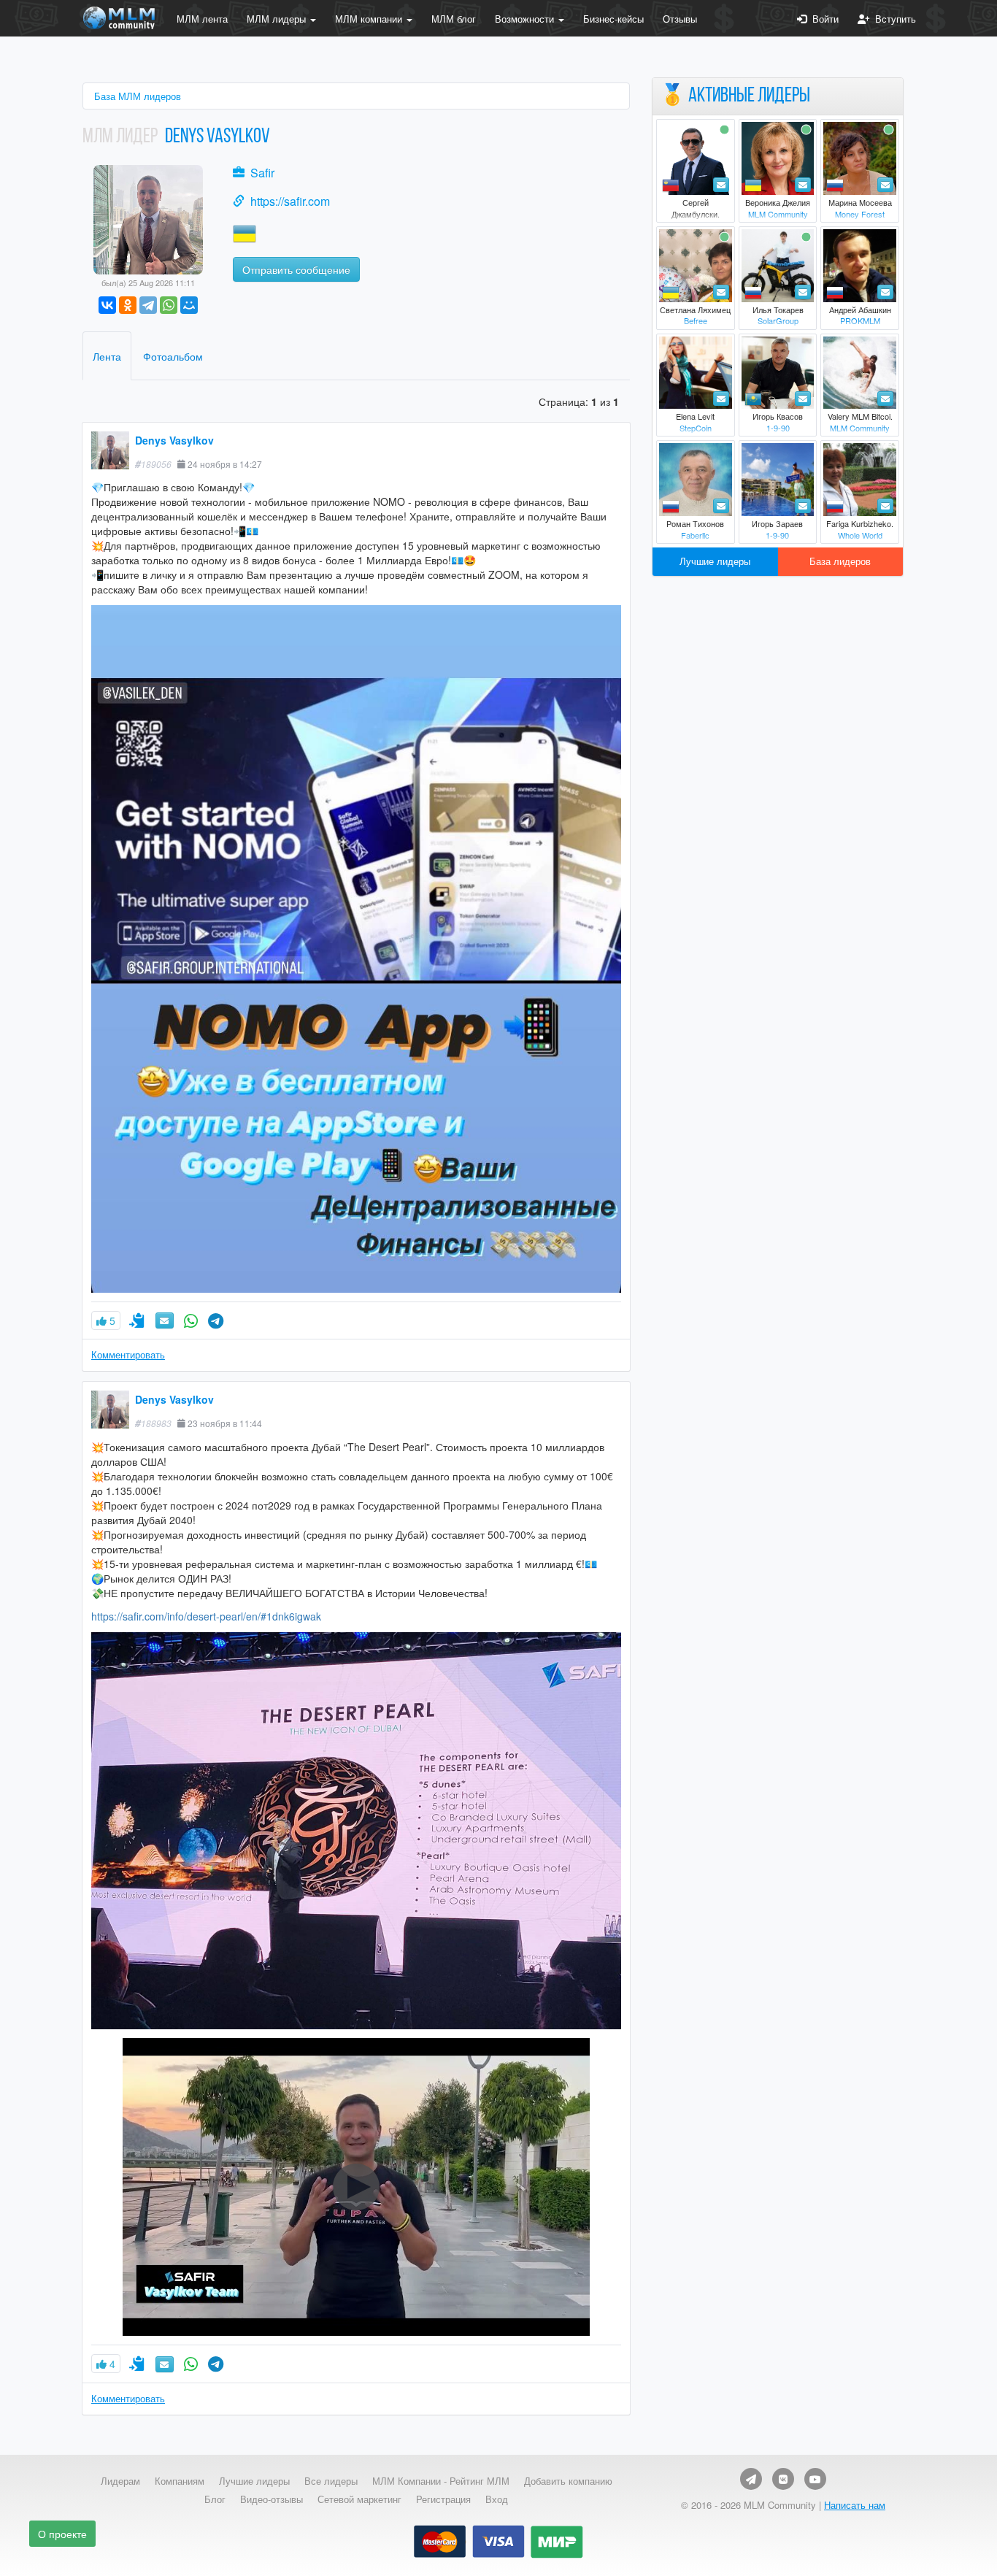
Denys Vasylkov (174, 440)
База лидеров (840, 561)
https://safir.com (290, 201)
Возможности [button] (526, 19)
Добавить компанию (568, 2481)
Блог (215, 2499)
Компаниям (180, 2481)
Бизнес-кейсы (613, 19)
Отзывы (680, 19)
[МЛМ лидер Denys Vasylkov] (148, 218)
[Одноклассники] (128, 305)
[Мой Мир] (189, 305)
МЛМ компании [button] (370, 19)
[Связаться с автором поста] (191, 1320)
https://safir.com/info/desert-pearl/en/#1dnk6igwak (206, 1616)
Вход (497, 2499)
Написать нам (855, 2505)
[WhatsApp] (169, 305)
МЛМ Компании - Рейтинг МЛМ (441, 2481)
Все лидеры (331, 2481)
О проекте (62, 2534)
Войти (823, 19)
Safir (262, 173)
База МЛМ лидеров (138, 96)
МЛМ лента (202, 19)
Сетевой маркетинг (359, 2499)
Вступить (893, 19)
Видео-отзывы (272, 2499)
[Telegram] (148, 305)
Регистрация (443, 2499)
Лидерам (120, 2481)
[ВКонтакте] (107, 305)
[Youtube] (815, 2479)
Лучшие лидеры (715, 561)
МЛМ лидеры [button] (278, 19)
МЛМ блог (454, 19)
